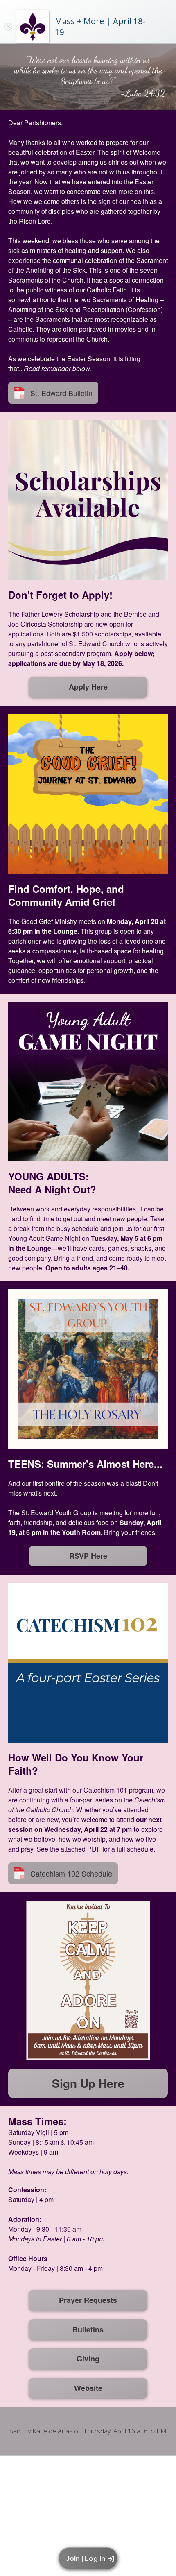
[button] (89, 2558)
